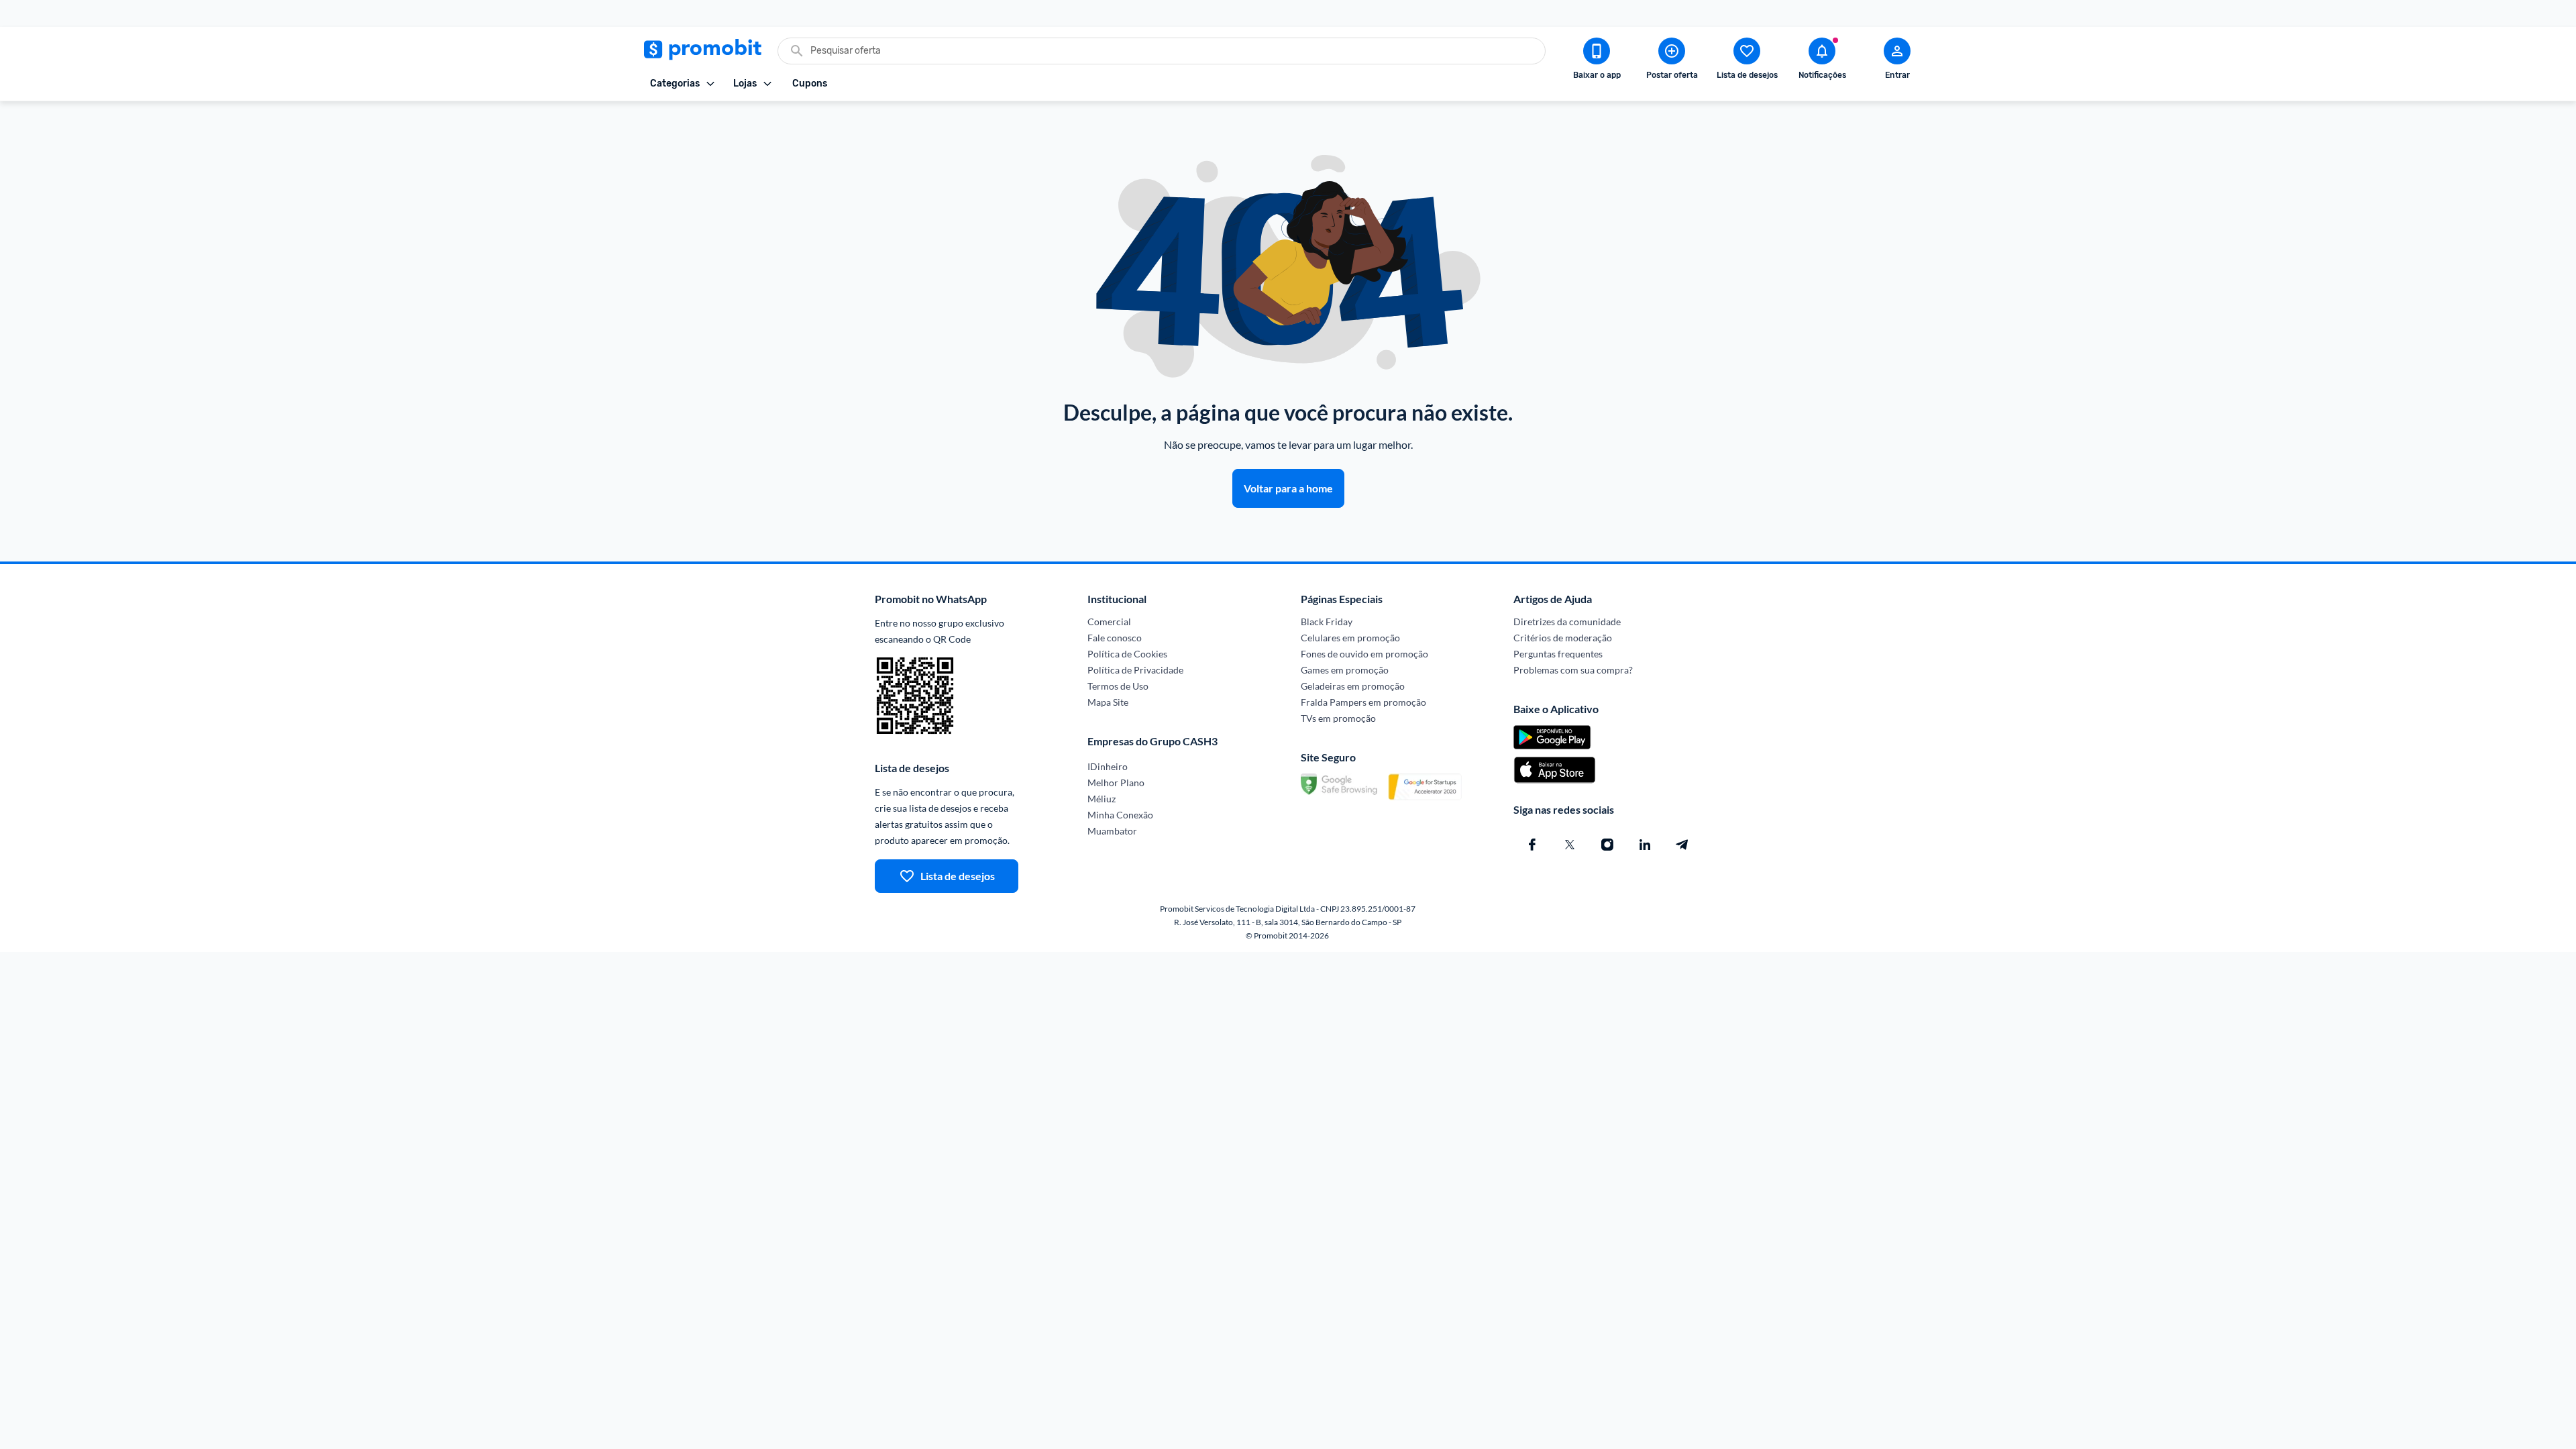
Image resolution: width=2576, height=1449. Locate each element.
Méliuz (1102, 799)
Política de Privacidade (1135, 670)
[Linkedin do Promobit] (1645, 845)
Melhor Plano (1116, 783)
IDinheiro (1108, 766)
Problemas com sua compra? (1573, 670)
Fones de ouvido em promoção (1364, 654)
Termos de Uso (1118, 686)
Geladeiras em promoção (1353, 686)
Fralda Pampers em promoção (1363, 702)
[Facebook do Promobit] (1532, 845)
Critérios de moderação (1563, 638)
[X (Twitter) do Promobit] (1570, 845)
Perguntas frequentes (1558, 654)
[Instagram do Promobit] (1607, 845)
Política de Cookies (1127, 654)
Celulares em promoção (1350, 638)
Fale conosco (1115, 638)
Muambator (1112, 831)
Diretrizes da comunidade (1567, 622)
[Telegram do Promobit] (1682, 845)
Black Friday (1327, 622)
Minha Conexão (1120, 815)
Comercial (1109, 622)
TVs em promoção (1338, 718)
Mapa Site (1108, 702)
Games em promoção (1345, 670)
